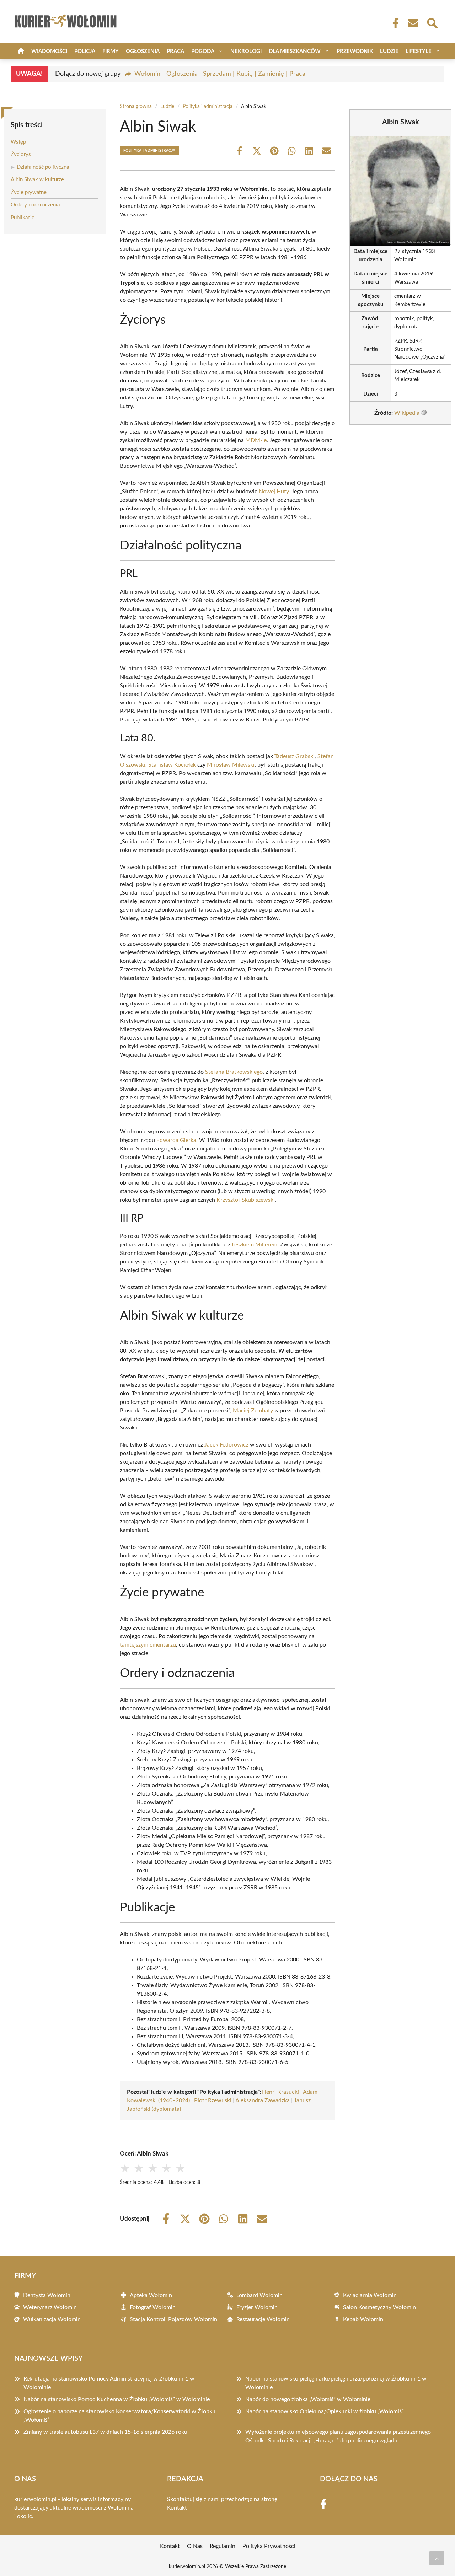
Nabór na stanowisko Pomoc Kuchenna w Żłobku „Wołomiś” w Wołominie (117, 2399)
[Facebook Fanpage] (394, 23)
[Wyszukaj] (432, 22)
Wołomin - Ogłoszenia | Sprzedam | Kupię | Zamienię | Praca (220, 74)
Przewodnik (355, 51)
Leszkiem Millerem (255, 1245)
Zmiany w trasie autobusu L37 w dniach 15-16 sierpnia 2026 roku (105, 2432)
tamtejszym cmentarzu (148, 1645)
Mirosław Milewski (231, 765)
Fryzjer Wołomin (257, 2307)
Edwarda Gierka (176, 1140)
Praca (175, 51)
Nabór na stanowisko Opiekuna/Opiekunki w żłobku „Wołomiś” (325, 2411)
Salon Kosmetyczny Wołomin (379, 2307)
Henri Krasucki (280, 2092)
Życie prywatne (29, 192)
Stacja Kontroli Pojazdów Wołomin (173, 2319)
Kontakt (177, 2508)
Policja (85, 51)
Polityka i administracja (208, 107)
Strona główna (136, 107)
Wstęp (18, 142)
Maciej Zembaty (253, 1411)
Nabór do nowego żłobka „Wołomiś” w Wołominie (308, 2399)
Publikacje (23, 218)
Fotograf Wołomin (153, 2307)
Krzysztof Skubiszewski (246, 1200)
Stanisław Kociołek (172, 765)
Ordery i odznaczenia (35, 205)
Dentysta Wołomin (47, 2295)
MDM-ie (256, 440)
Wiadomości (49, 51)
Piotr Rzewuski (213, 2100)
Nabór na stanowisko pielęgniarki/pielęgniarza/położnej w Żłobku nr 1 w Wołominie (336, 2383)
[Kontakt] (413, 23)
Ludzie (389, 51)
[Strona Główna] (21, 51)
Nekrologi (246, 51)
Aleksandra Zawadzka (263, 2100)
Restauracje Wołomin (263, 2319)
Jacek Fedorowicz (226, 1445)
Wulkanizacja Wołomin (52, 2319)
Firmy (111, 51)
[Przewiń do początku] (437, 2558)
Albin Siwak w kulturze (37, 180)
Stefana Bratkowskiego (234, 1072)
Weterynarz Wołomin (50, 2307)
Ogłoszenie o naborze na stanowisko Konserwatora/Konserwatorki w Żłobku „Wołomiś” (119, 2416)
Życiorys (21, 154)
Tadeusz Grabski (295, 756)
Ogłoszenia (143, 51)
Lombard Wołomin (259, 2295)
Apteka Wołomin (151, 2295)
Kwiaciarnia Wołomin (370, 2295)
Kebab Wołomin (363, 2319)
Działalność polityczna (43, 167)
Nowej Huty (274, 492)
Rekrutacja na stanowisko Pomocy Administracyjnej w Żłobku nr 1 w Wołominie (109, 2383)
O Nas (195, 2546)
